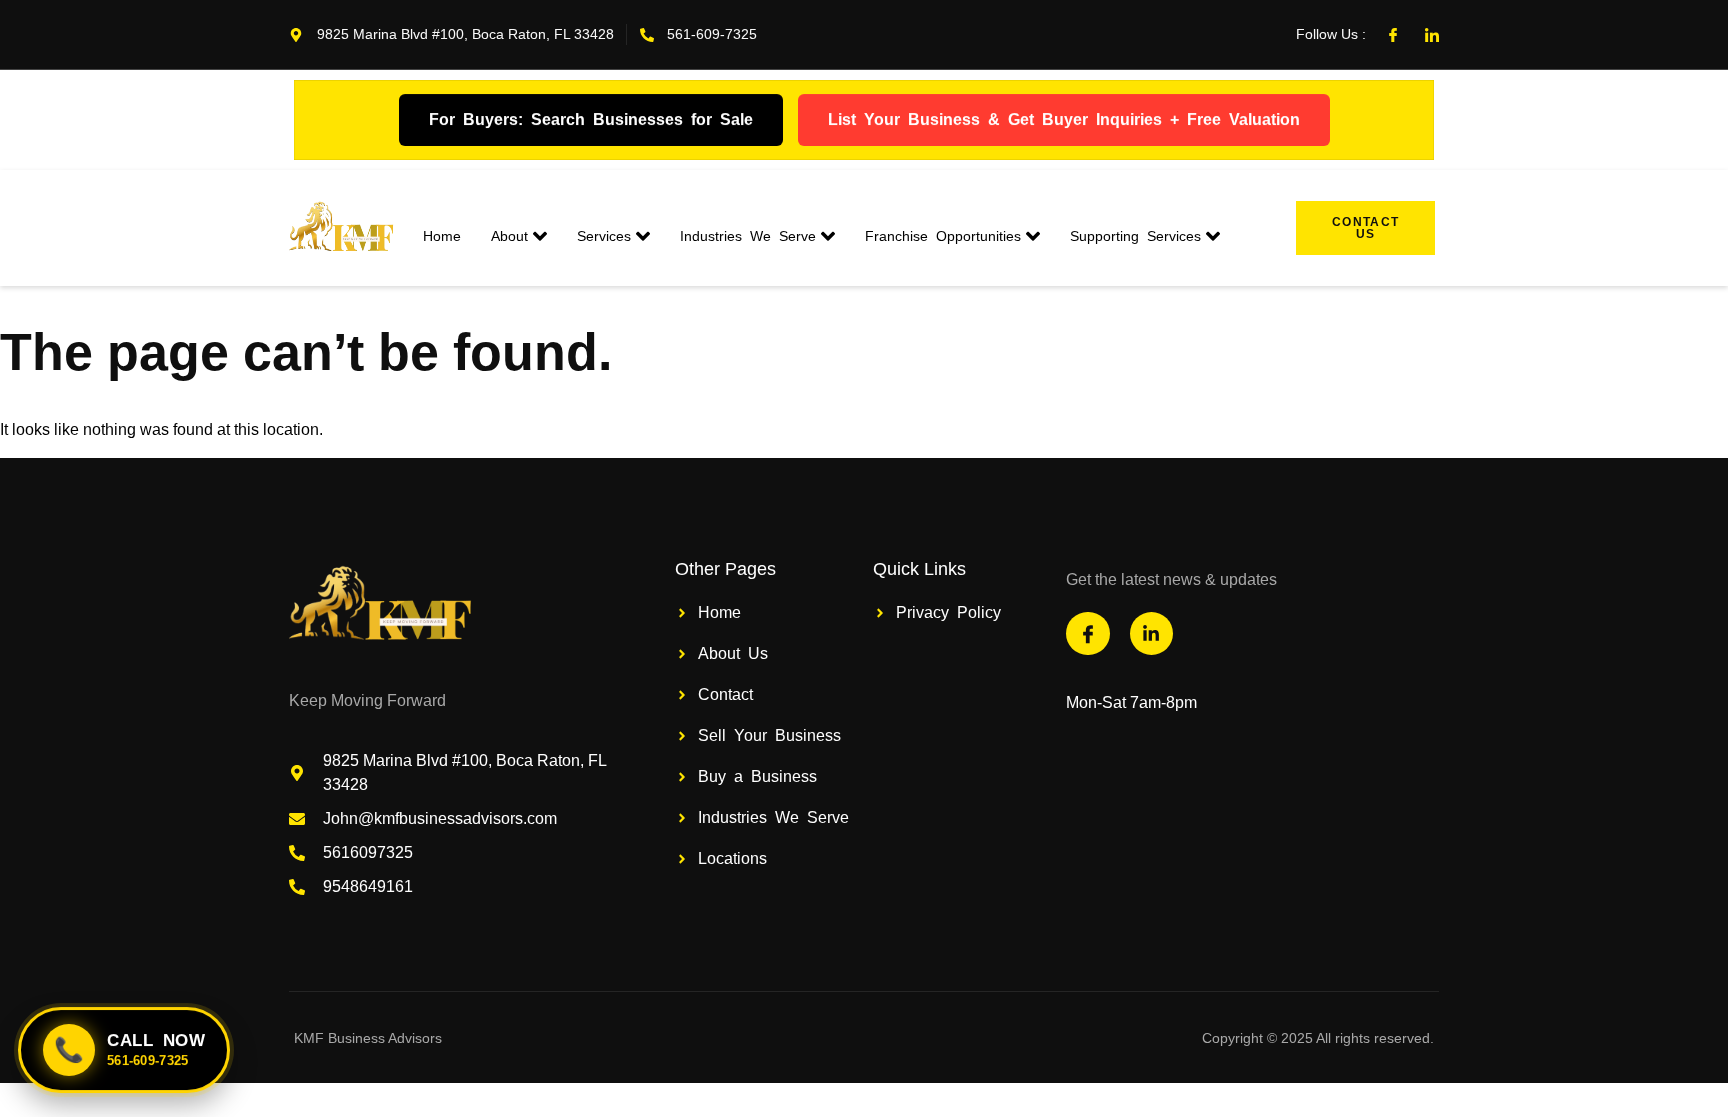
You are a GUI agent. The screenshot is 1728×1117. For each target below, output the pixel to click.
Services (604, 236)
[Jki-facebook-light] (1393, 35)
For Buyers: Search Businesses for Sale (591, 118)
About (509, 236)
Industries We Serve (748, 236)
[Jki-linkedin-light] (1432, 35)
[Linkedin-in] (1151, 633)
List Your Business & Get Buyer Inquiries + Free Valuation (1064, 118)
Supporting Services (1135, 236)
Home (442, 236)
